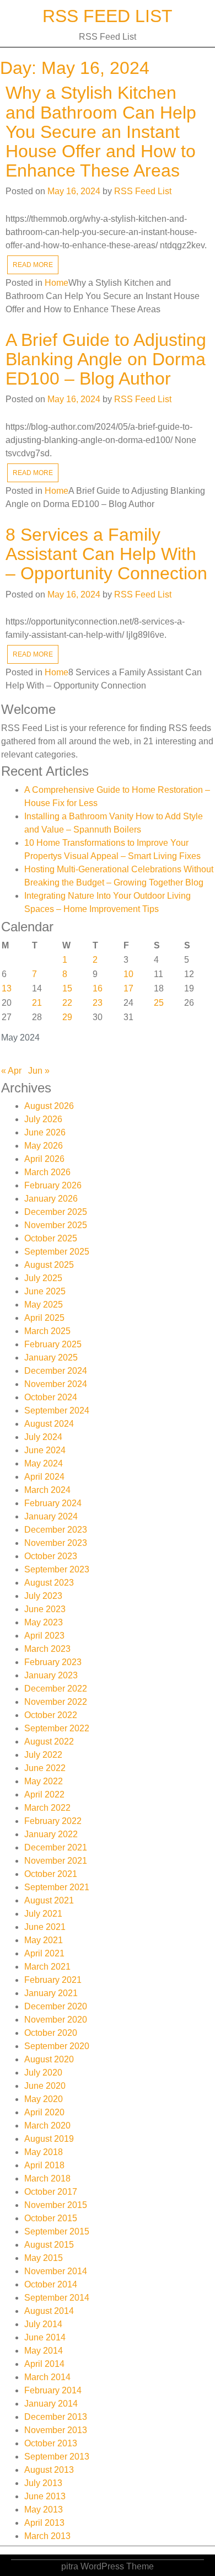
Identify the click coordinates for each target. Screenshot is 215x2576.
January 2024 (51, 1516)
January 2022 (51, 1834)
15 (67, 988)
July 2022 (43, 1755)
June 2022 (45, 1768)
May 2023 (44, 1622)
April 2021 (44, 1953)
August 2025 (49, 1265)
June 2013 (45, 2496)
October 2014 (51, 2284)
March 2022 (47, 1808)
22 (67, 1003)
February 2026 (53, 1185)
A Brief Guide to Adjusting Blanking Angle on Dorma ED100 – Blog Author (106, 359)
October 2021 (51, 1874)
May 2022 (44, 1781)
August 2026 (49, 1106)
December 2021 (56, 1847)
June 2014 (45, 2337)
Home (57, 283)
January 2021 (51, 1993)
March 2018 (47, 2178)
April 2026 (44, 1159)
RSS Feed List (108, 16)
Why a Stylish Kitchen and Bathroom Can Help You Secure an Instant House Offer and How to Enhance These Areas (101, 132)
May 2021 (44, 1940)
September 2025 (57, 1252)
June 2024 (45, 1450)
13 (7, 988)
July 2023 (43, 1596)
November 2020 (56, 2020)
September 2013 (57, 2457)
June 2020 (45, 2086)
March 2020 (47, 2126)
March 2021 (47, 1967)
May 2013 (44, 2510)
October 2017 (51, 2192)
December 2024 (56, 1371)
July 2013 (43, 2483)
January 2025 (51, 1358)
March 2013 (47, 2536)
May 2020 (44, 2099)
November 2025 (56, 1225)
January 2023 (51, 1675)
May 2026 (44, 1146)
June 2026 (45, 1132)
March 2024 (47, 1490)
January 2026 (51, 1199)
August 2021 (49, 1900)
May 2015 (44, 2258)
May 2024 (44, 1463)
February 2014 (53, 2390)
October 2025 (51, 1238)
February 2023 (53, 1662)
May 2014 (44, 2351)
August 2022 (49, 1742)
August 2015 (49, 2245)
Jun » (39, 1071)
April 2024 (44, 1477)
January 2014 (51, 2404)
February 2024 (53, 1503)
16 (98, 988)
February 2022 (53, 1821)
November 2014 (56, 2271)
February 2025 (53, 1344)
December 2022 (56, 1689)
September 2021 (57, 1887)
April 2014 (44, 2364)
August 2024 (49, 1424)
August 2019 (49, 2139)
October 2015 (51, 2218)
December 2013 (56, 2417)
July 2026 (43, 1119)
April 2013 (44, 2523)
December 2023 (56, 1530)
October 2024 (51, 1397)
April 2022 (44, 1794)
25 (159, 1003)
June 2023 (45, 1609)
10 (128, 974)
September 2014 (57, 2298)
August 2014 (49, 2311)
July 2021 (43, 1914)
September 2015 (57, 2231)
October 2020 (51, 2033)
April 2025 (44, 1318)
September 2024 (57, 1410)
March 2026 (47, 1172)
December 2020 (56, 2006)
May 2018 (44, 2152)
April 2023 (44, 1636)
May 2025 (44, 1305)
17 (128, 988)
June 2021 (45, 1927)
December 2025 (56, 1212)
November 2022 (56, 1702)
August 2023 (49, 1583)
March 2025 (47, 1331)
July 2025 (43, 1278)
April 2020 (44, 2112)
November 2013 (56, 2430)
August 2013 (49, 2470)
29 (67, 1017)
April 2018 (44, 2165)
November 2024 (56, 1384)
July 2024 (43, 1437)
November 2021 (56, 1861)
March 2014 (47, 2377)
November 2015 (56, 2205)
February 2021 (53, 1980)
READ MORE (33, 265)
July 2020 (43, 2073)
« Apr (11, 1071)
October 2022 (51, 1715)
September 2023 (57, 1569)
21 (37, 1003)
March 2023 (47, 1649)
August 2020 (49, 2059)
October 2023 (51, 1556)
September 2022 (57, 1728)
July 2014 (43, 2324)
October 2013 (51, 2443)
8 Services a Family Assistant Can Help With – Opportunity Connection (106, 554)
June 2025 (45, 1291)
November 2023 (56, 1543)
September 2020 (57, 2046)
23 (98, 1003)
